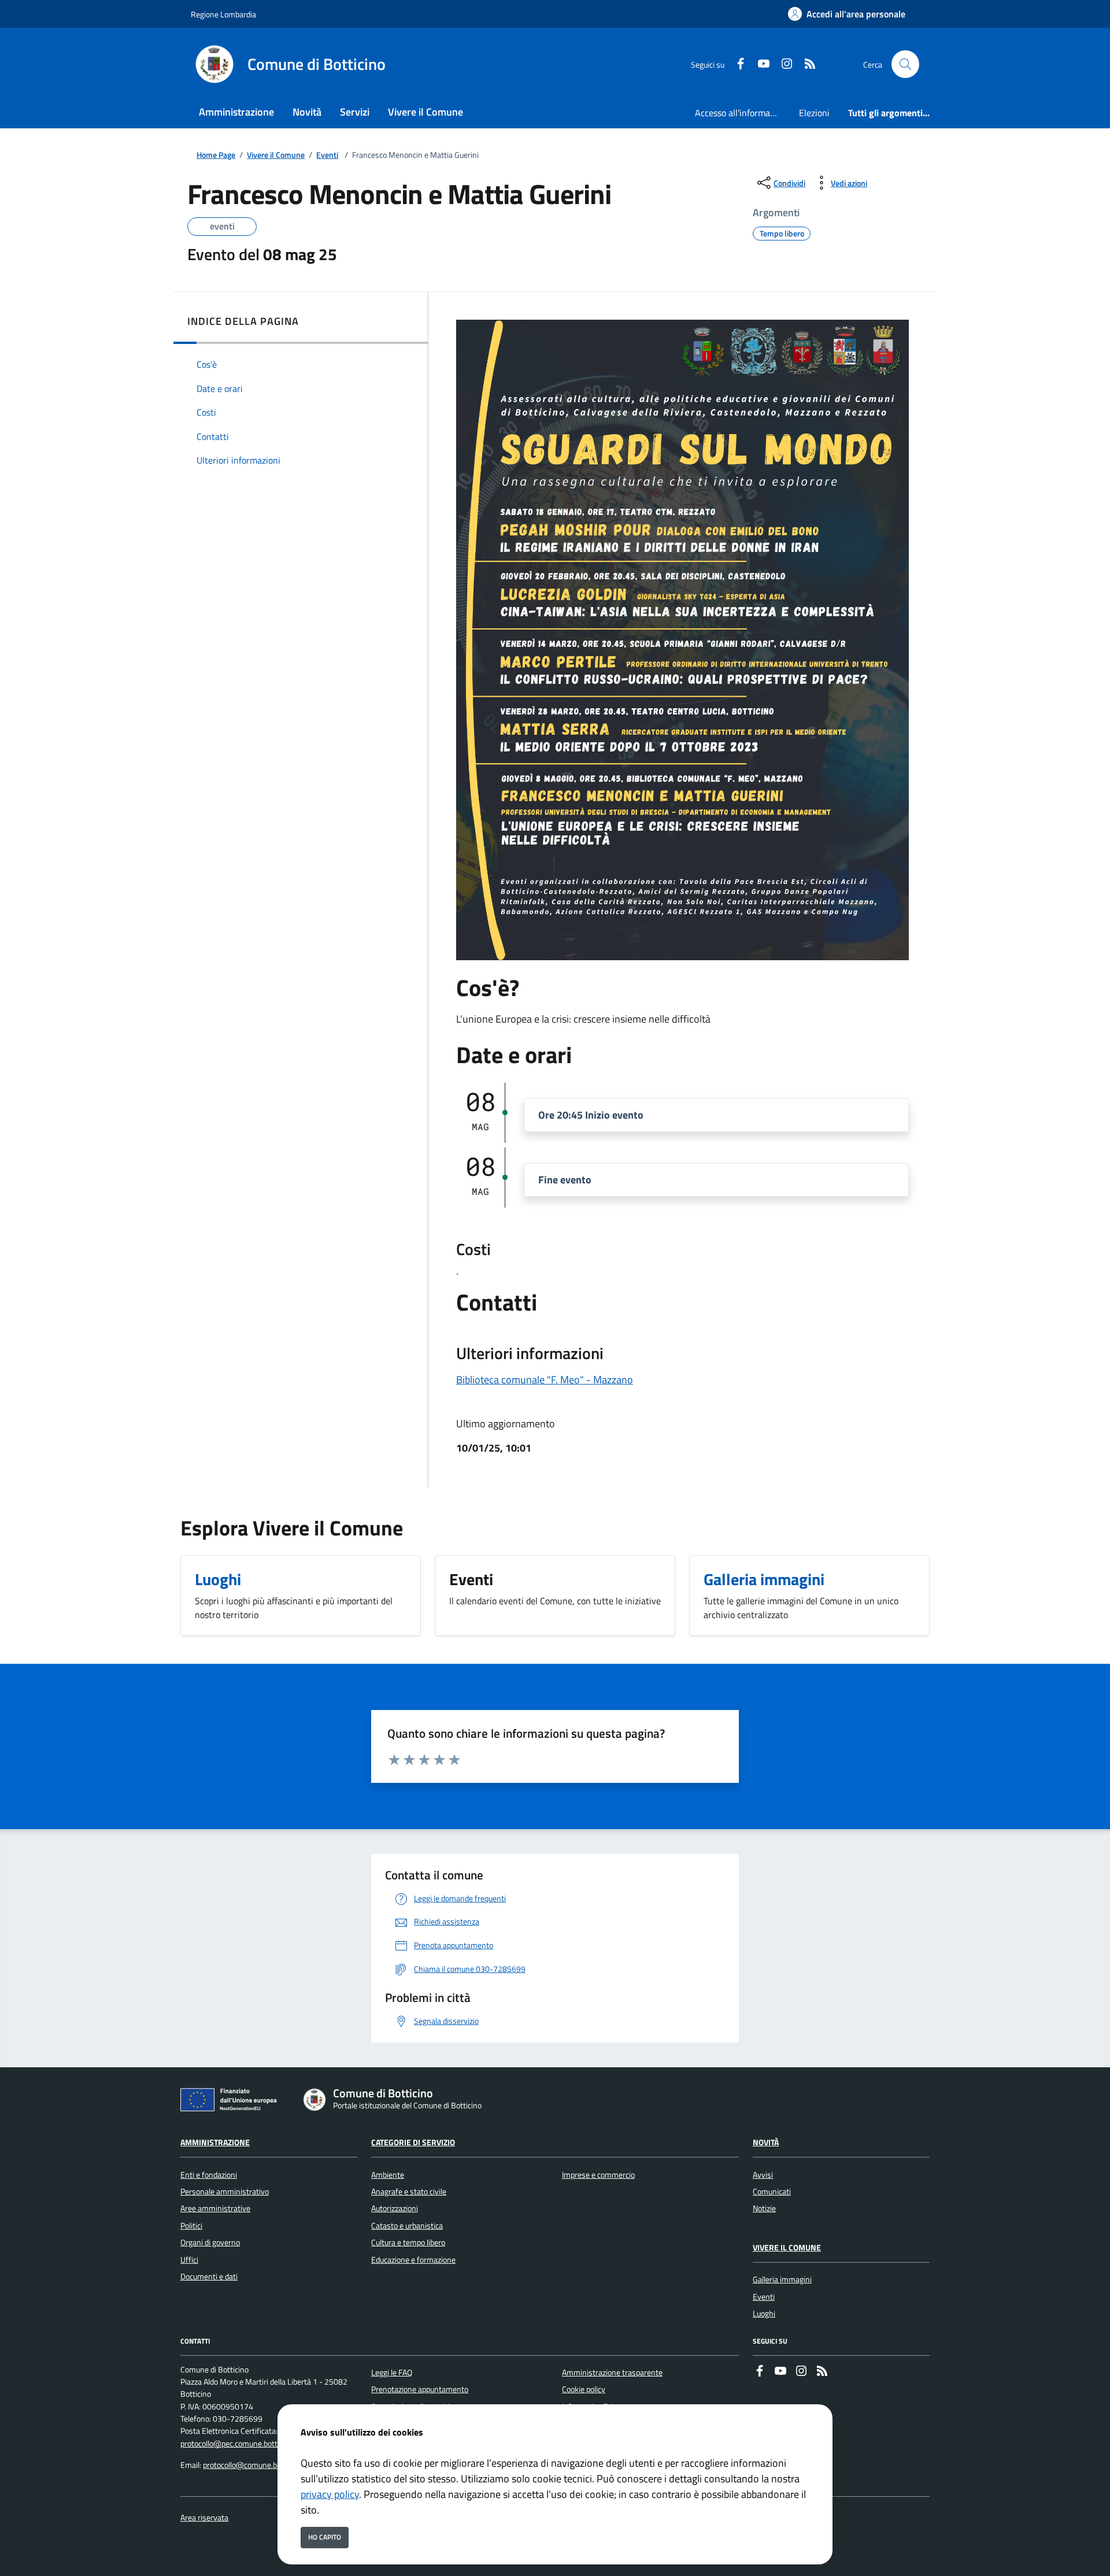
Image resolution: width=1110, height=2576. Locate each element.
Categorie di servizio (413, 2142)
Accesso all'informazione (742, 113)
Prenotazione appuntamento (420, 2389)
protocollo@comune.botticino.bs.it (261, 2465)
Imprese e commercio (598, 2175)
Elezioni (814, 113)
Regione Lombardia (223, 14)
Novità (766, 2142)
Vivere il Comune (276, 155)
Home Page (216, 155)
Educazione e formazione (413, 2260)
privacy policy (330, 2494)
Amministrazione (215, 2142)
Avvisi (763, 2175)
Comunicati (772, 2192)
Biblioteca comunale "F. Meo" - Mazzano (545, 1380)
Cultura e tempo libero (408, 2242)
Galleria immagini (782, 2279)
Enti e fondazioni (209, 2175)
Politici (191, 2226)
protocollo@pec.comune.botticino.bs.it (245, 2444)
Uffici (189, 2260)
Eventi (327, 155)
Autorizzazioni (395, 2208)
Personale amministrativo (225, 2192)
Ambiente (388, 2175)
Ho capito (325, 2537)
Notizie (764, 2208)
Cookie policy (584, 2389)
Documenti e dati (209, 2277)
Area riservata (204, 2518)
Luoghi (764, 2314)
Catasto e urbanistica (407, 2226)
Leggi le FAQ (392, 2373)
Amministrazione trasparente (612, 2373)
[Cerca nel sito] (905, 64)
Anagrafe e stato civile (409, 2192)
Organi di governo (210, 2242)
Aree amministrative (215, 2208)
